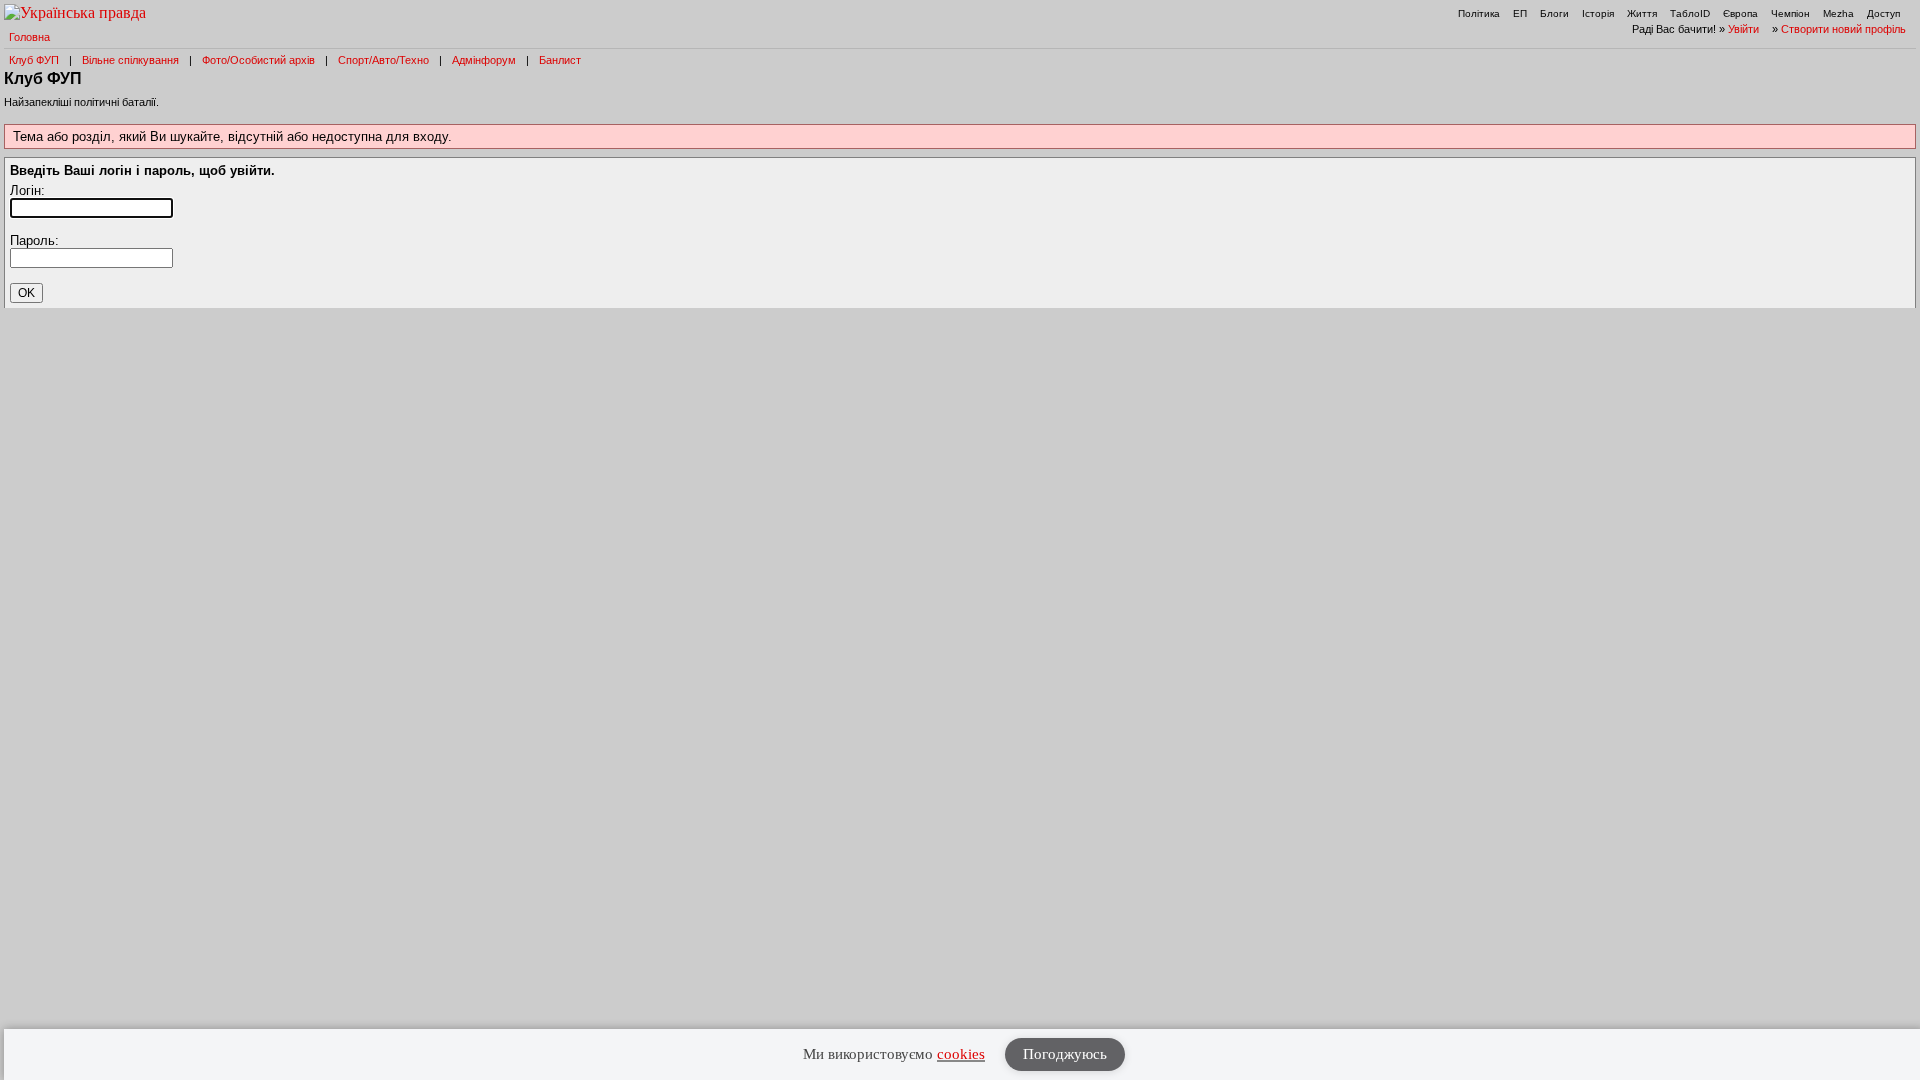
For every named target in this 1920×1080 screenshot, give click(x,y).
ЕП (1520, 13)
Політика (1479, 13)
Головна (29, 37)
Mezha (1838, 13)
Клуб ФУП (34, 60)
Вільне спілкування (130, 60)
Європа (1740, 13)
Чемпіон (1790, 13)
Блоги (1554, 13)
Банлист (560, 60)
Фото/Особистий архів (258, 60)
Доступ (1883, 13)
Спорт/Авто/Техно (383, 60)
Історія (1598, 13)
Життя (1642, 13)
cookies (961, 1054)
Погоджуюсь (1065, 1054)
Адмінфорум (484, 60)
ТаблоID (1690, 13)
